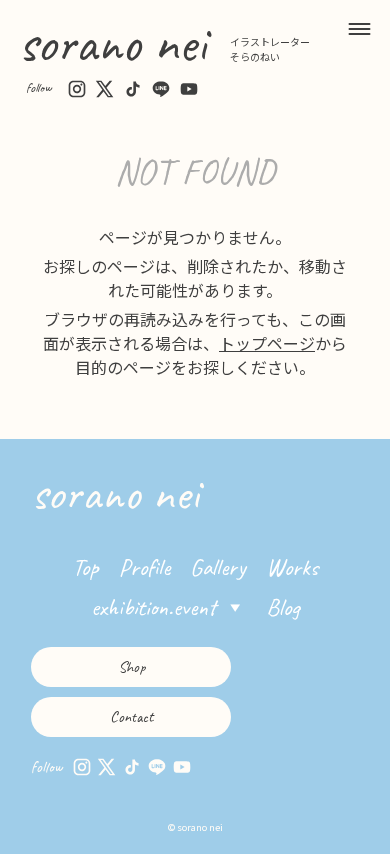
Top (85, 567)
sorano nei (112, 43)
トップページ (267, 343)
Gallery (218, 567)
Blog (283, 607)
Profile (144, 567)
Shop (131, 667)
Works (292, 567)
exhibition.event (153, 607)
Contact (131, 717)
